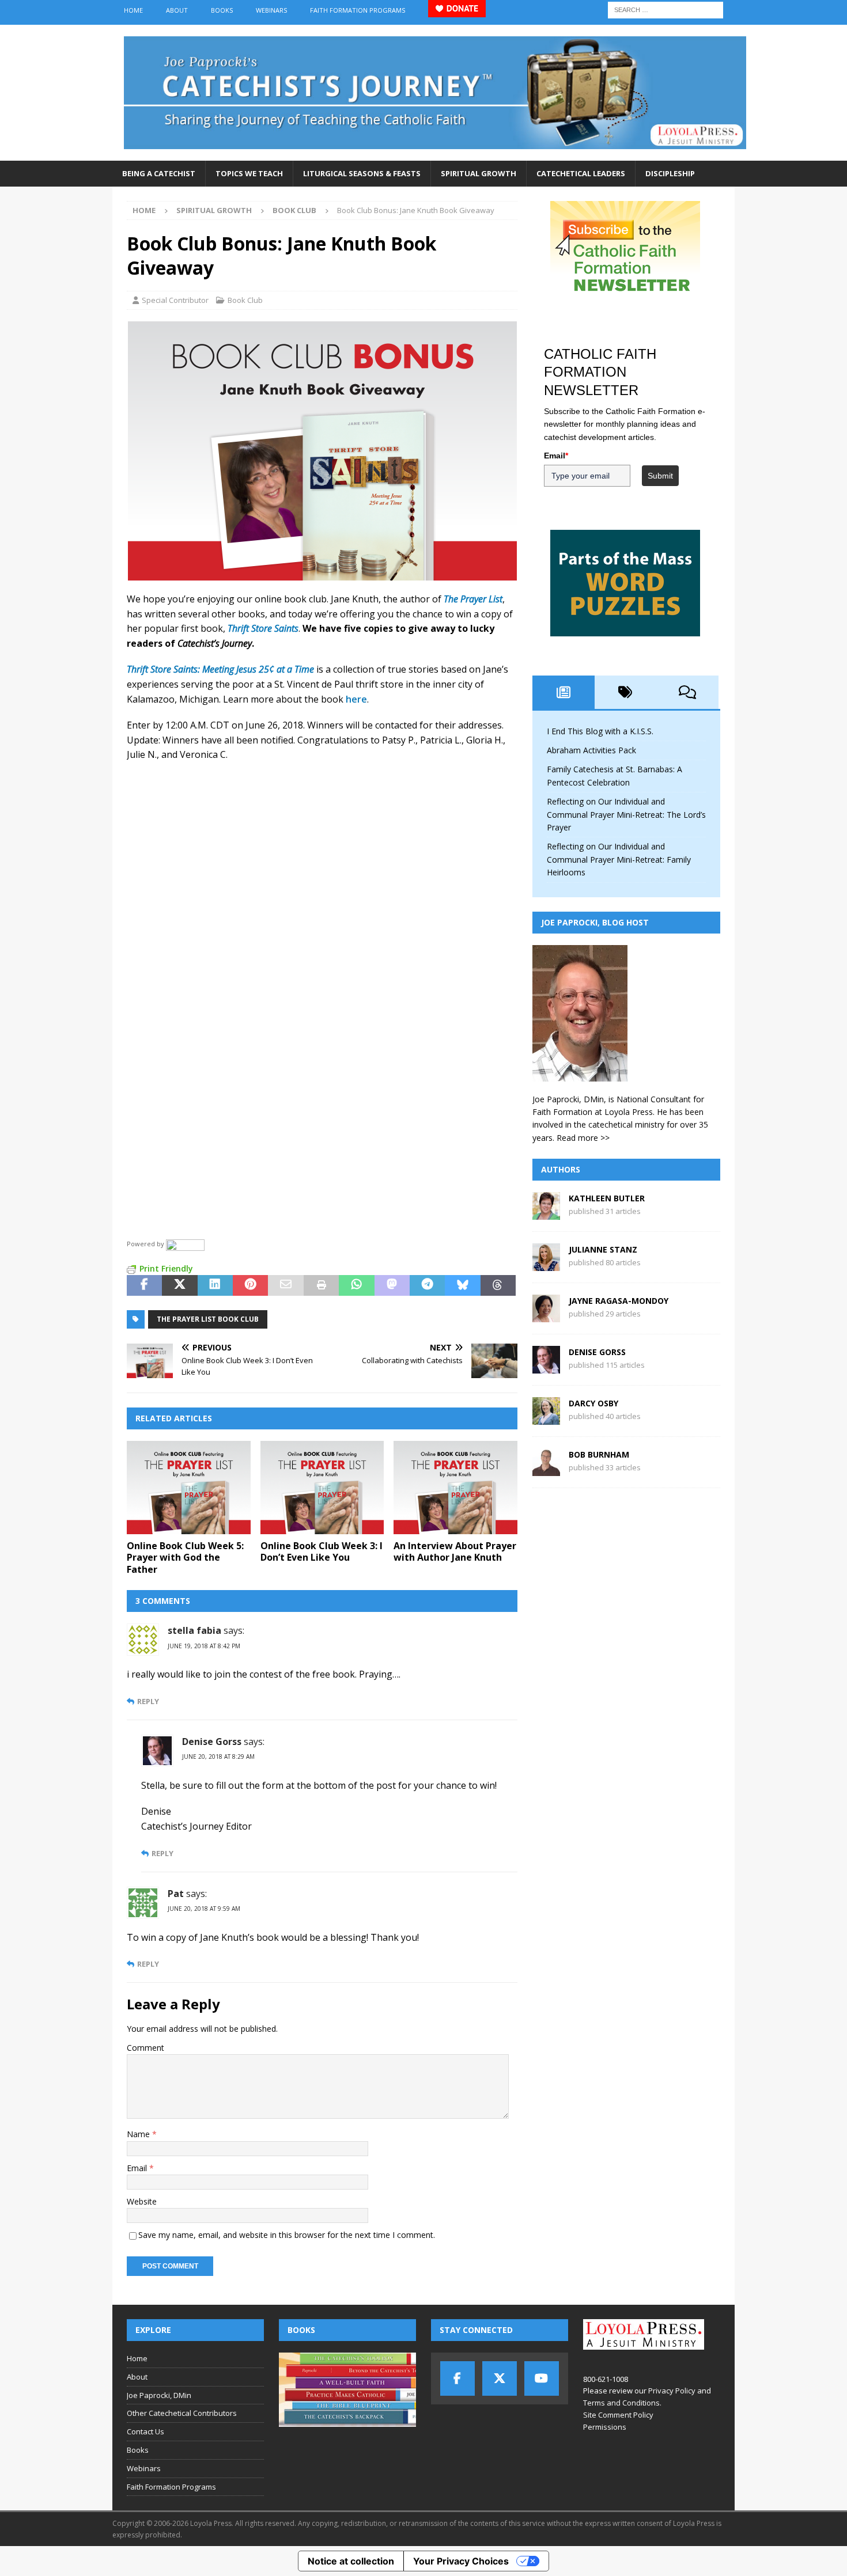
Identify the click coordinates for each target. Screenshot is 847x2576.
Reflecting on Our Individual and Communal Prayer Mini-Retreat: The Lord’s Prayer (626, 814)
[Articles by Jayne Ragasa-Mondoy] (546, 1316)
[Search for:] (665, 9)
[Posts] (564, 692)
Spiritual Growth (479, 173)
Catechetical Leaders (581, 173)
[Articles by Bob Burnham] (546, 1469)
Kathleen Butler (607, 1198)
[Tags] (626, 692)
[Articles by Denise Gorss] (546, 1367)
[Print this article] (321, 1285)
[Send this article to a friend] (286, 1285)
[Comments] (687, 692)
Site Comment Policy (618, 2415)
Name (139, 2134)
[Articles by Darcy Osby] (546, 1418)
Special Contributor (175, 300)
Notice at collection (351, 2561)
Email (138, 2168)
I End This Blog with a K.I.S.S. (600, 731)
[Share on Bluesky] (462, 1285)
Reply (148, 1701)
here (356, 699)
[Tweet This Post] (179, 1285)
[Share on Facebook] (144, 1285)
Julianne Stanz (603, 1249)
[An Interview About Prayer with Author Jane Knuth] (455, 1487)
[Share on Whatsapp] (356, 1285)
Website (142, 2201)
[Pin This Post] (250, 1285)
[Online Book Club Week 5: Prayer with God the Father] (189, 1487)
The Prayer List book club (208, 1319)
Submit (660, 476)
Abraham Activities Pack (591, 750)
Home (133, 10)
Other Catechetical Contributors (182, 2413)
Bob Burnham (599, 1454)
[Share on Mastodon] (392, 1285)
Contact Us (145, 2431)
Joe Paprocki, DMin (159, 2395)
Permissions (605, 2427)
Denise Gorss (597, 1352)
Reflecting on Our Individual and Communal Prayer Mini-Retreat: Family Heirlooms (619, 859)
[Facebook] (457, 2378)
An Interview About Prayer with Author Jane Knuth (455, 1552)
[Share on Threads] (498, 1285)
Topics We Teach (249, 173)
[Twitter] (500, 2378)
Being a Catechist (159, 173)
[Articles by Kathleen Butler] (546, 1213)
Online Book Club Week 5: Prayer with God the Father (185, 1558)
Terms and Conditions (621, 2403)
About (177, 10)
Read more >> (583, 1138)
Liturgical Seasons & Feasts (362, 173)
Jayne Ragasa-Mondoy (619, 1301)
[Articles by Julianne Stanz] (546, 1264)
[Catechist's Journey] (435, 154)
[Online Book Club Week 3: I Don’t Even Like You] (322, 1487)
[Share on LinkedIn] (215, 1285)
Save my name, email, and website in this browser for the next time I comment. (287, 2235)
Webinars (271, 10)
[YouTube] (542, 2378)
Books (222, 10)
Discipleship (670, 173)
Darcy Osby (593, 1403)
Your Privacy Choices (461, 2561)
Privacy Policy (672, 2391)
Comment (145, 2048)
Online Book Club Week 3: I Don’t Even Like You (322, 1552)
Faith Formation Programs (358, 10)
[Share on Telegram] (427, 1285)
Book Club (245, 300)
